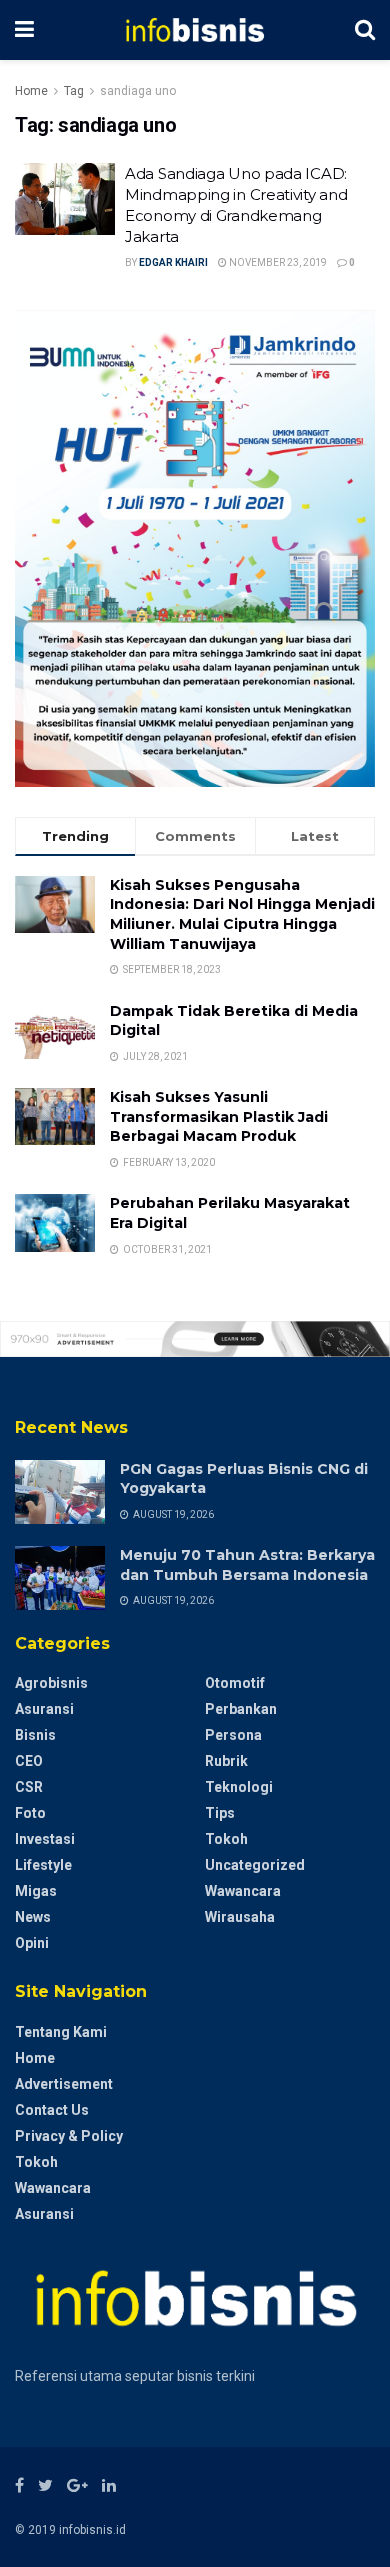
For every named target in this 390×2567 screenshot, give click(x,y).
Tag (74, 91)
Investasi (45, 1839)
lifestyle (43, 1865)
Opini (32, 1943)
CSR (29, 1787)
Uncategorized (255, 1865)
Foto (30, 1813)
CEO (29, 1761)
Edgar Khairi (173, 262)
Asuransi (44, 1709)
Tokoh (226, 1839)
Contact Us (52, 2110)
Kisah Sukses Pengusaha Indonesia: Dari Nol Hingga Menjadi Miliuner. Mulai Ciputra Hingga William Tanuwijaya (242, 914)
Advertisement (64, 2084)
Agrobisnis (51, 1683)
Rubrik (226, 1761)
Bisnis (35, 1735)
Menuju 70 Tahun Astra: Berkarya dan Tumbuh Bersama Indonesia (247, 1565)
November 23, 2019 (277, 262)
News (33, 1917)
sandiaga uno (138, 91)
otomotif (235, 1683)
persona (233, 1735)
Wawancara (243, 1891)
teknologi (239, 1787)
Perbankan (241, 1709)
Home (31, 91)
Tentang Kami (61, 2032)
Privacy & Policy (69, 2136)
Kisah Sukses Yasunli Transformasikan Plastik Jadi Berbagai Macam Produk (219, 1116)
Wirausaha (240, 1917)
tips (220, 1813)
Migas (36, 1891)
